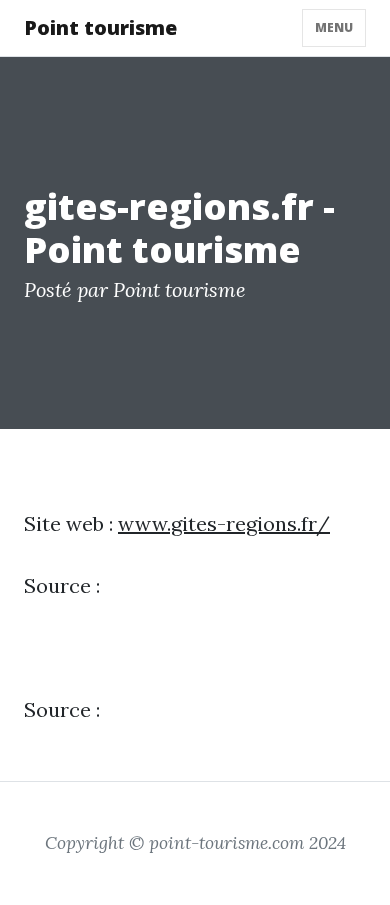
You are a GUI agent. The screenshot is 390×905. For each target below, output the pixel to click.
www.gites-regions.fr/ (224, 523)
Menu (334, 27)
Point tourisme (100, 27)
